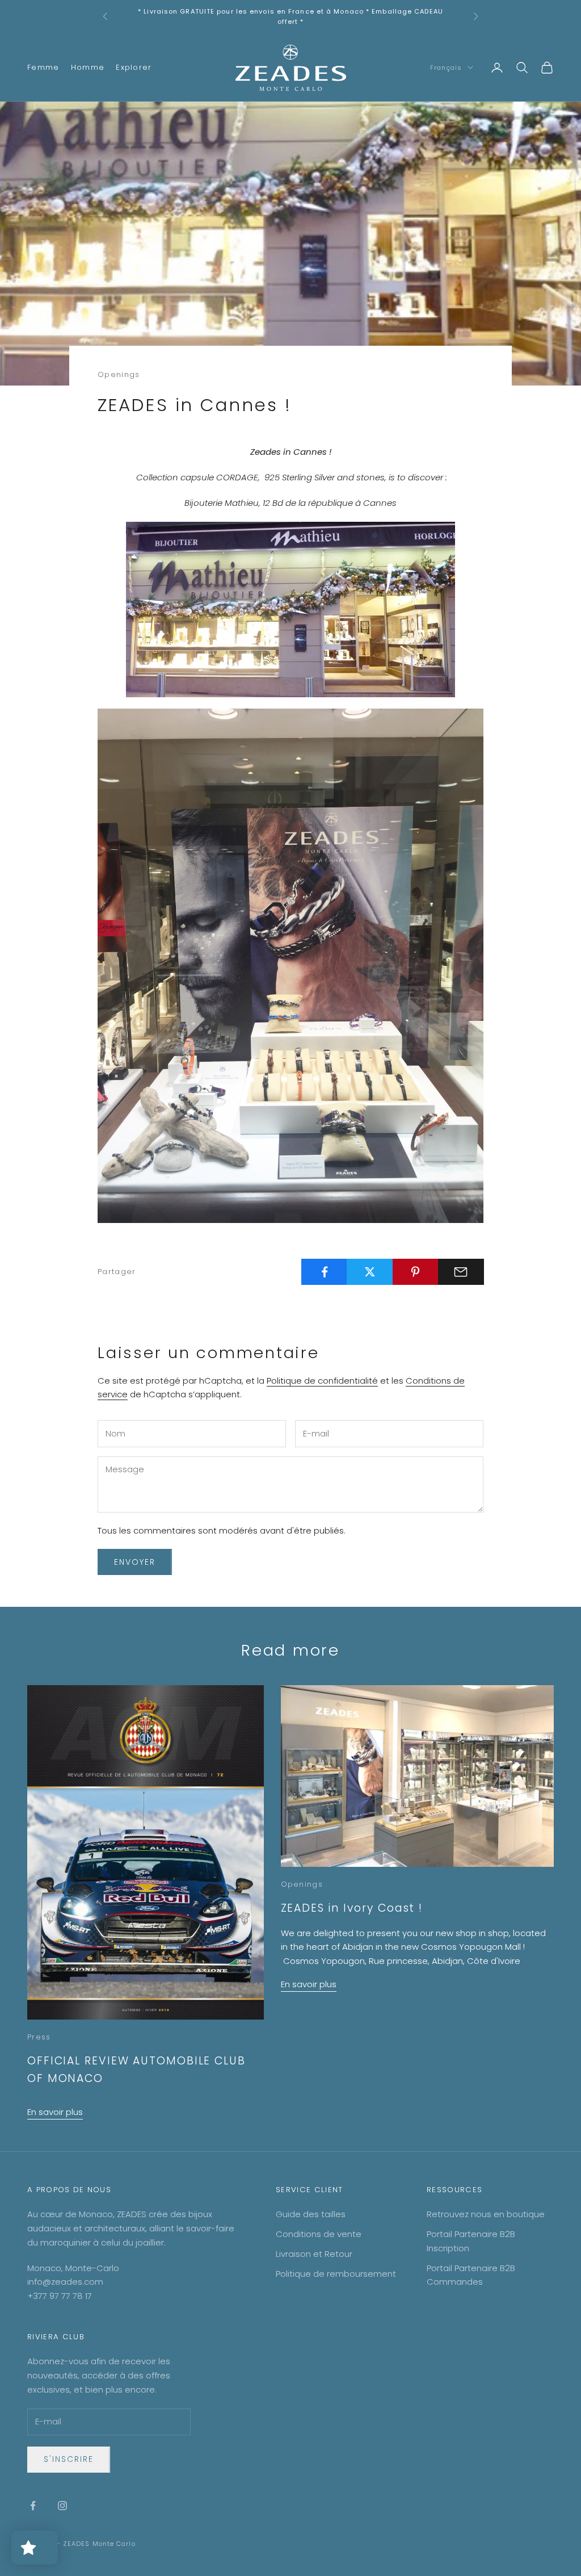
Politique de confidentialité (322, 1381)
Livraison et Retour (314, 2254)
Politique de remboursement (336, 2274)
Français (446, 68)
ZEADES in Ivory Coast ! (352, 1908)
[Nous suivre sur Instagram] (62, 2506)
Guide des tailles (311, 2214)
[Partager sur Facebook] (324, 1272)
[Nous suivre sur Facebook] (33, 2506)
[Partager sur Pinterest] (416, 1272)
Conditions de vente (319, 2234)
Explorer (134, 67)
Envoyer (135, 1562)
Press (39, 2037)
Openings (119, 374)
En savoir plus (55, 2112)
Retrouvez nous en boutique (486, 2214)
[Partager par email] (461, 1272)
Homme (88, 67)
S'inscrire (69, 2459)
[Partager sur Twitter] (370, 1272)
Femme (43, 67)
